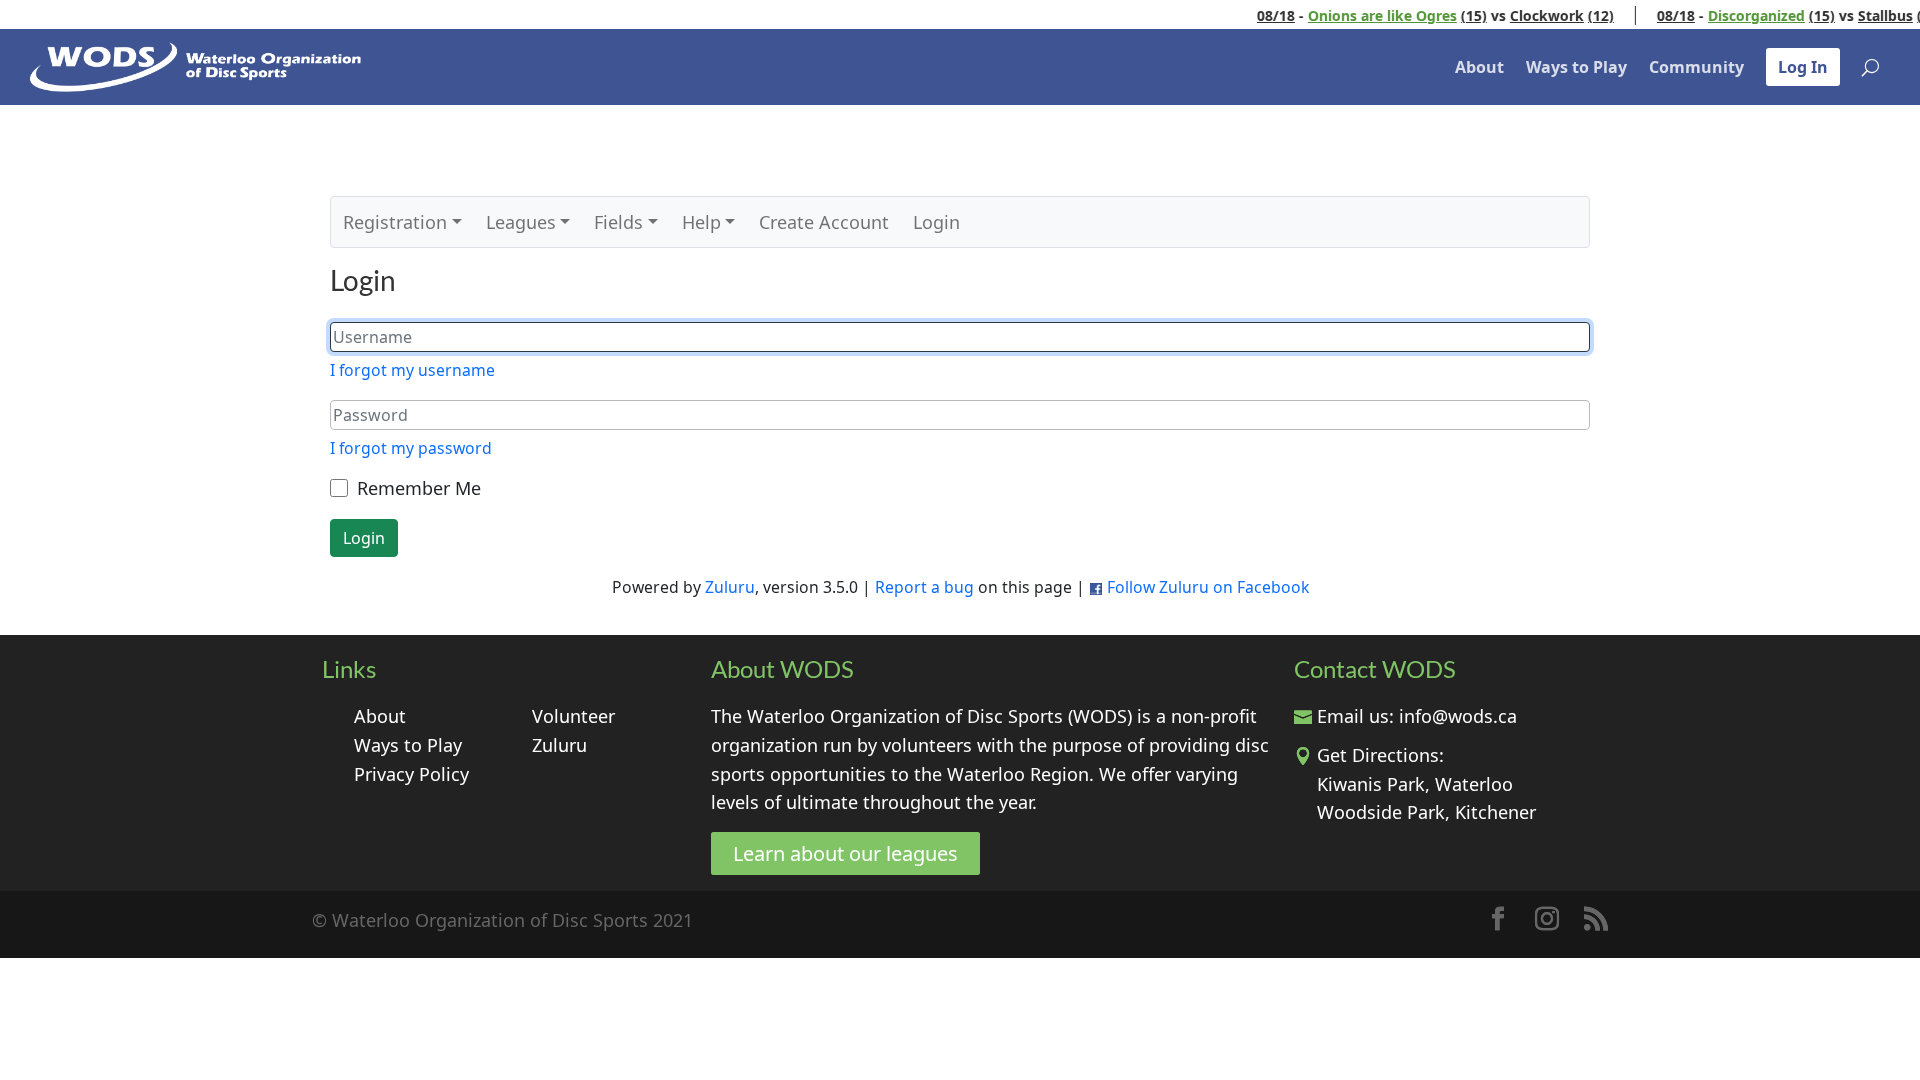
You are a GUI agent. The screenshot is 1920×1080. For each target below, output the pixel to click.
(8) (1905, 15)
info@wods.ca (1458, 716)
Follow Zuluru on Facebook (1208, 587)
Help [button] (701, 222)
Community (1696, 67)
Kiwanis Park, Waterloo (1415, 784)
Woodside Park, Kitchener (1426, 812)
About (1479, 67)
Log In (1803, 67)
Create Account (824, 222)
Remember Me (419, 488)
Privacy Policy (411, 774)
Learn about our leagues (845, 853)
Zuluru (730, 587)
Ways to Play (1576, 67)
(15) (1453, 15)
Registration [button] (395, 222)
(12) (1580, 15)
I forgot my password (411, 448)
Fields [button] (618, 222)
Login (936, 222)
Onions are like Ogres (1361, 15)
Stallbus (1864, 15)
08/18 (1255, 15)
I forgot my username (412, 370)
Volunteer (573, 716)
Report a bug (924, 587)
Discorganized (1735, 15)
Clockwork (1526, 15)
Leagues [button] (521, 222)
